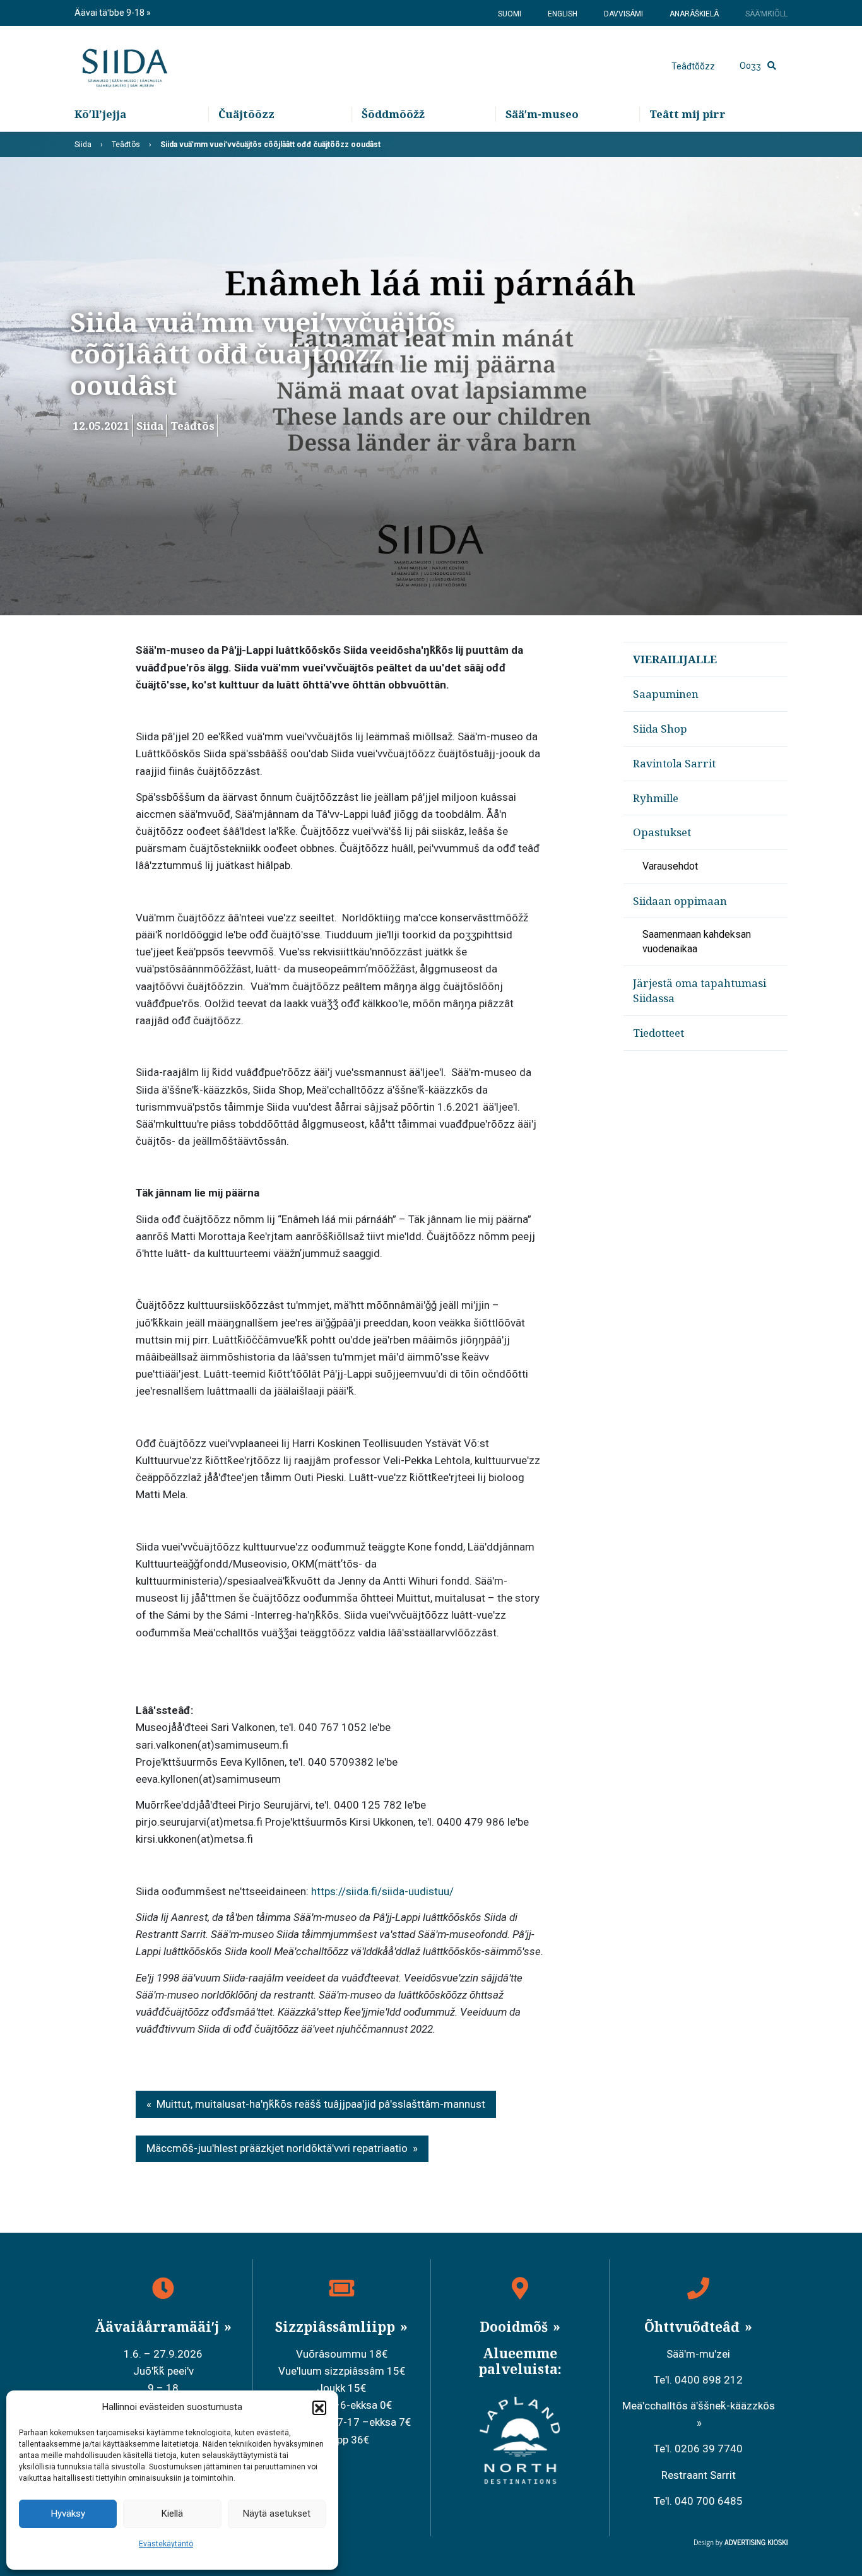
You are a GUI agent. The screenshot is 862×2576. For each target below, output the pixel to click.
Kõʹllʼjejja (100, 114)
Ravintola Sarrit (674, 763)
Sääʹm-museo (542, 114)
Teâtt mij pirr (688, 114)
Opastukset (662, 832)
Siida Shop (660, 729)
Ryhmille (656, 798)
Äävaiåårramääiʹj (158, 2327)
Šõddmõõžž (393, 114)
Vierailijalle (675, 659)
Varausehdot (670, 866)
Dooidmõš (515, 2327)
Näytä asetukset (277, 2514)
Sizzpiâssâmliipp (337, 2327)
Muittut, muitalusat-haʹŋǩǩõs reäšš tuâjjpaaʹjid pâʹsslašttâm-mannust (321, 2104)
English (563, 14)
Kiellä (172, 2514)
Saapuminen (666, 694)
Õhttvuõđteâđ (694, 2327)
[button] (319, 2408)
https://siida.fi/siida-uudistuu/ (382, 1891)
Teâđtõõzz (693, 66)
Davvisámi (623, 14)
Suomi (510, 14)
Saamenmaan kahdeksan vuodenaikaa (697, 941)
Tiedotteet (658, 1033)
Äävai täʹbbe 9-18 (110, 13)
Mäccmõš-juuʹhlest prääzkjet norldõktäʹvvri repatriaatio (277, 2148)
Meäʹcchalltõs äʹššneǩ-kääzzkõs (699, 2406)
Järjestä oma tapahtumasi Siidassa (700, 990)
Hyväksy (68, 2514)
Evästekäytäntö (166, 2544)
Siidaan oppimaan (680, 901)
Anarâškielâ (694, 14)
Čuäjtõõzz (246, 114)
